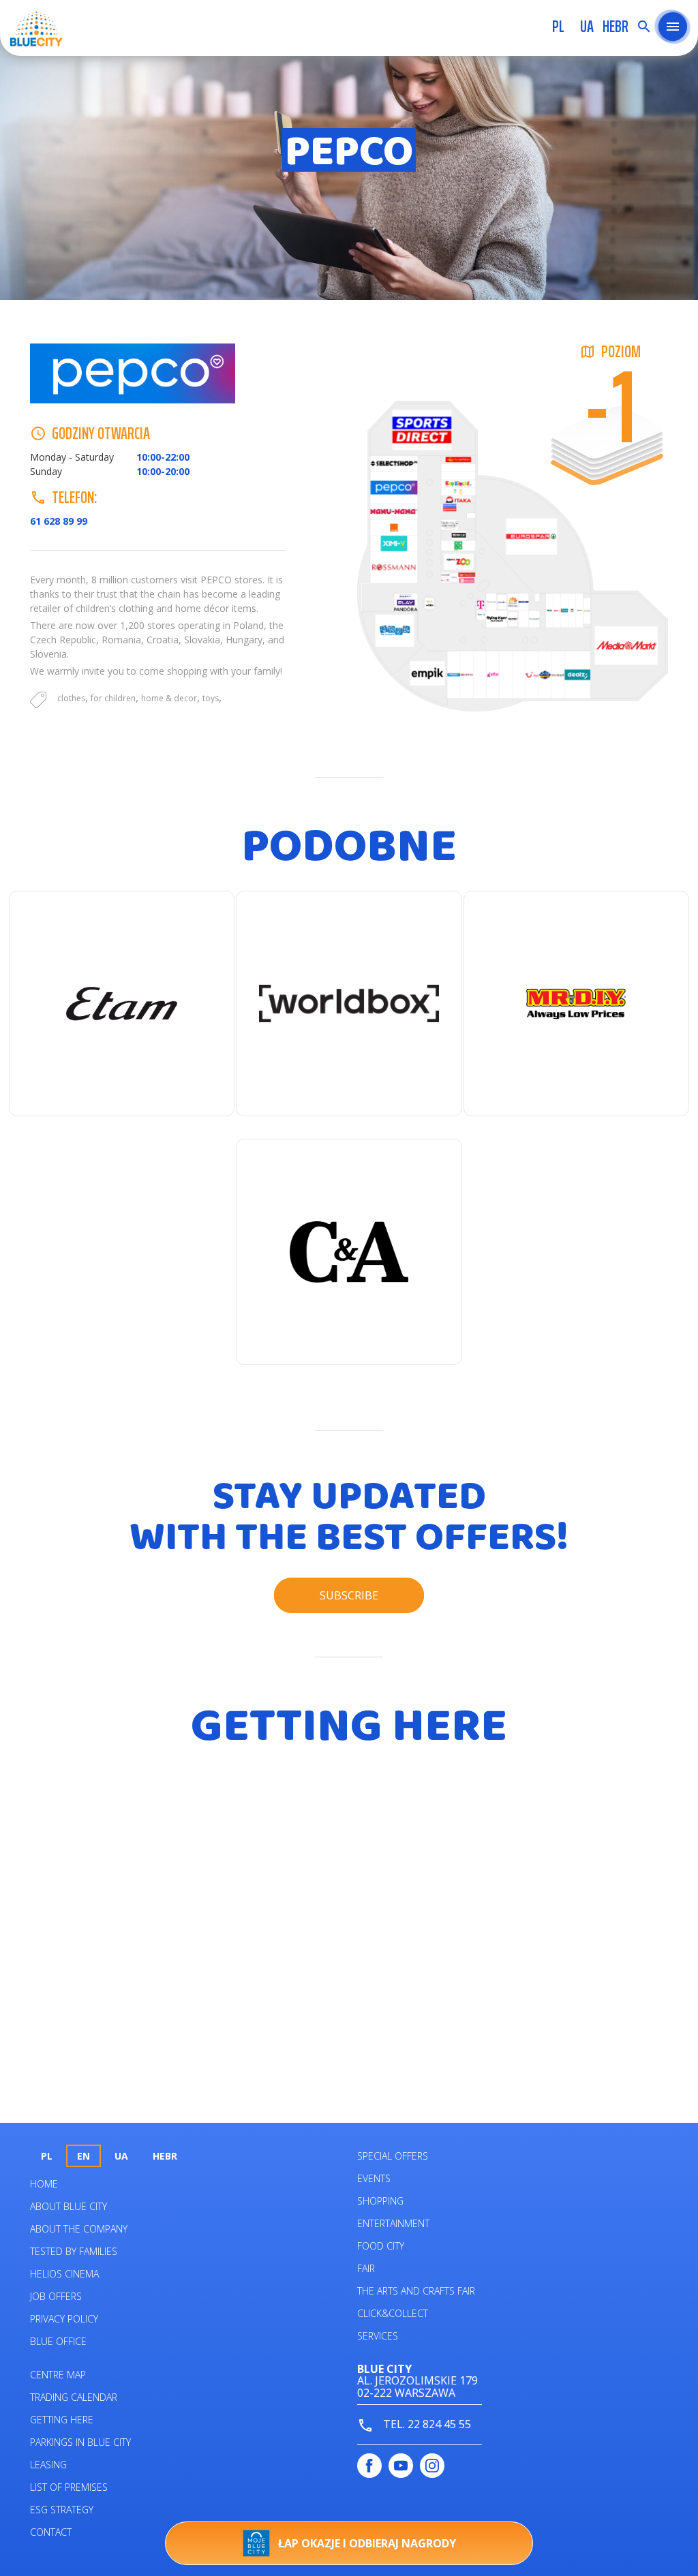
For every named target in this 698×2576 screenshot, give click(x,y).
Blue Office (58, 2341)
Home (44, 2184)
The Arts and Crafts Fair (416, 2291)
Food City (381, 2246)
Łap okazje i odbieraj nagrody (367, 2543)
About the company (79, 2229)
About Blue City (69, 2206)
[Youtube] (401, 2466)
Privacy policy (64, 2319)
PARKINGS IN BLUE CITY (80, 2442)
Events (374, 2178)
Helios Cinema (64, 2274)
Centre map (58, 2375)
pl (558, 27)
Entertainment (393, 2223)
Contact (51, 2532)
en (84, 2156)
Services (378, 2336)
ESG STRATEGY (62, 2510)
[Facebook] (369, 2466)
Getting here (62, 2420)
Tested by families (74, 2251)
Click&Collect (393, 2313)
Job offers (56, 2296)
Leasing (48, 2465)
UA (587, 27)
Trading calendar (74, 2397)
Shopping (380, 2201)
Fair (366, 2268)
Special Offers (393, 2156)
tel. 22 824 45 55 (426, 2424)
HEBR (616, 27)
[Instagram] (432, 2466)
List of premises (69, 2487)
